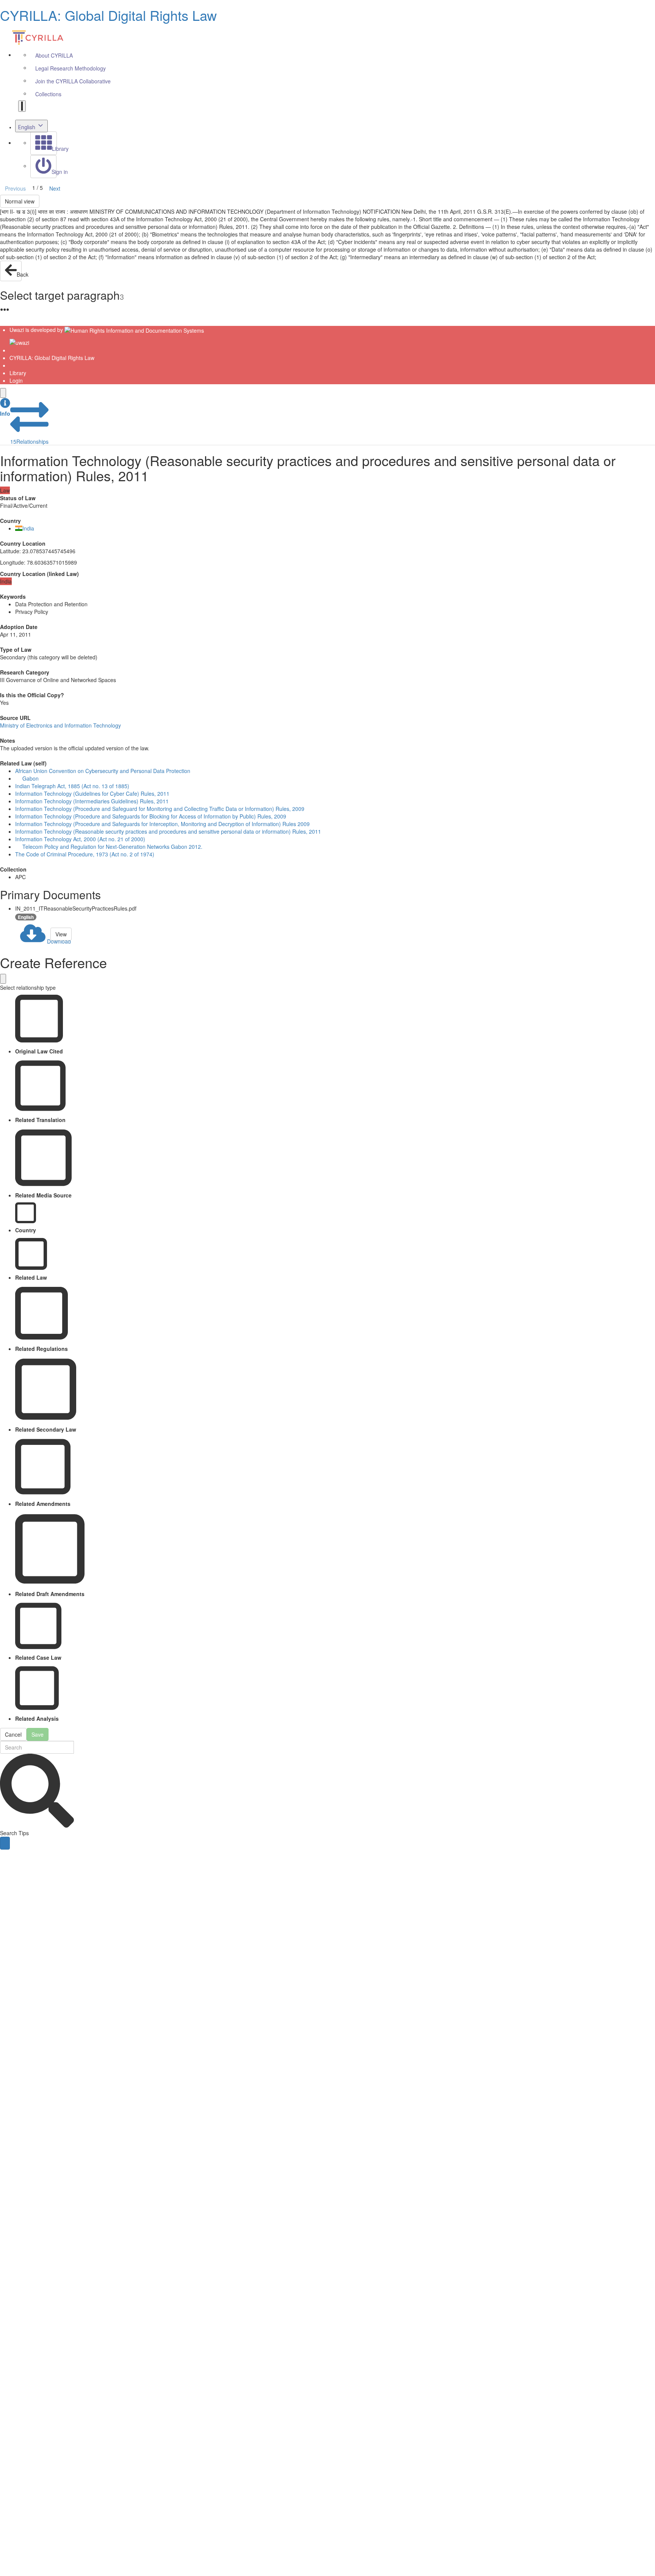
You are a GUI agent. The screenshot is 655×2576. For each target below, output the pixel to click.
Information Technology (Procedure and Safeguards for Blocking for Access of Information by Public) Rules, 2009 (151, 816)
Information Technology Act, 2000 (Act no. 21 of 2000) (80, 839)
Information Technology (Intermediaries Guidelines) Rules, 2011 (92, 801)
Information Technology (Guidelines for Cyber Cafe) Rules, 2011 (92, 793)
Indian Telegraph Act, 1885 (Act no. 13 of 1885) (72, 786)
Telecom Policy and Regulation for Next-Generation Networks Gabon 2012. (112, 847)
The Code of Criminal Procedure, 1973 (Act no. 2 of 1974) (85, 854)
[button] (5, 408)
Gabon (31, 778)
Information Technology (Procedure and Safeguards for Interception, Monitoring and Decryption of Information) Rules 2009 (162, 824)
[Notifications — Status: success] (22, 106)
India (28, 528)
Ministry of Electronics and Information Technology (60, 725)
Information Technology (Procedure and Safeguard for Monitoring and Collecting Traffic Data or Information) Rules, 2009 (160, 809)
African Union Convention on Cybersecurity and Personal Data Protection (103, 771)
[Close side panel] (3, 393)
